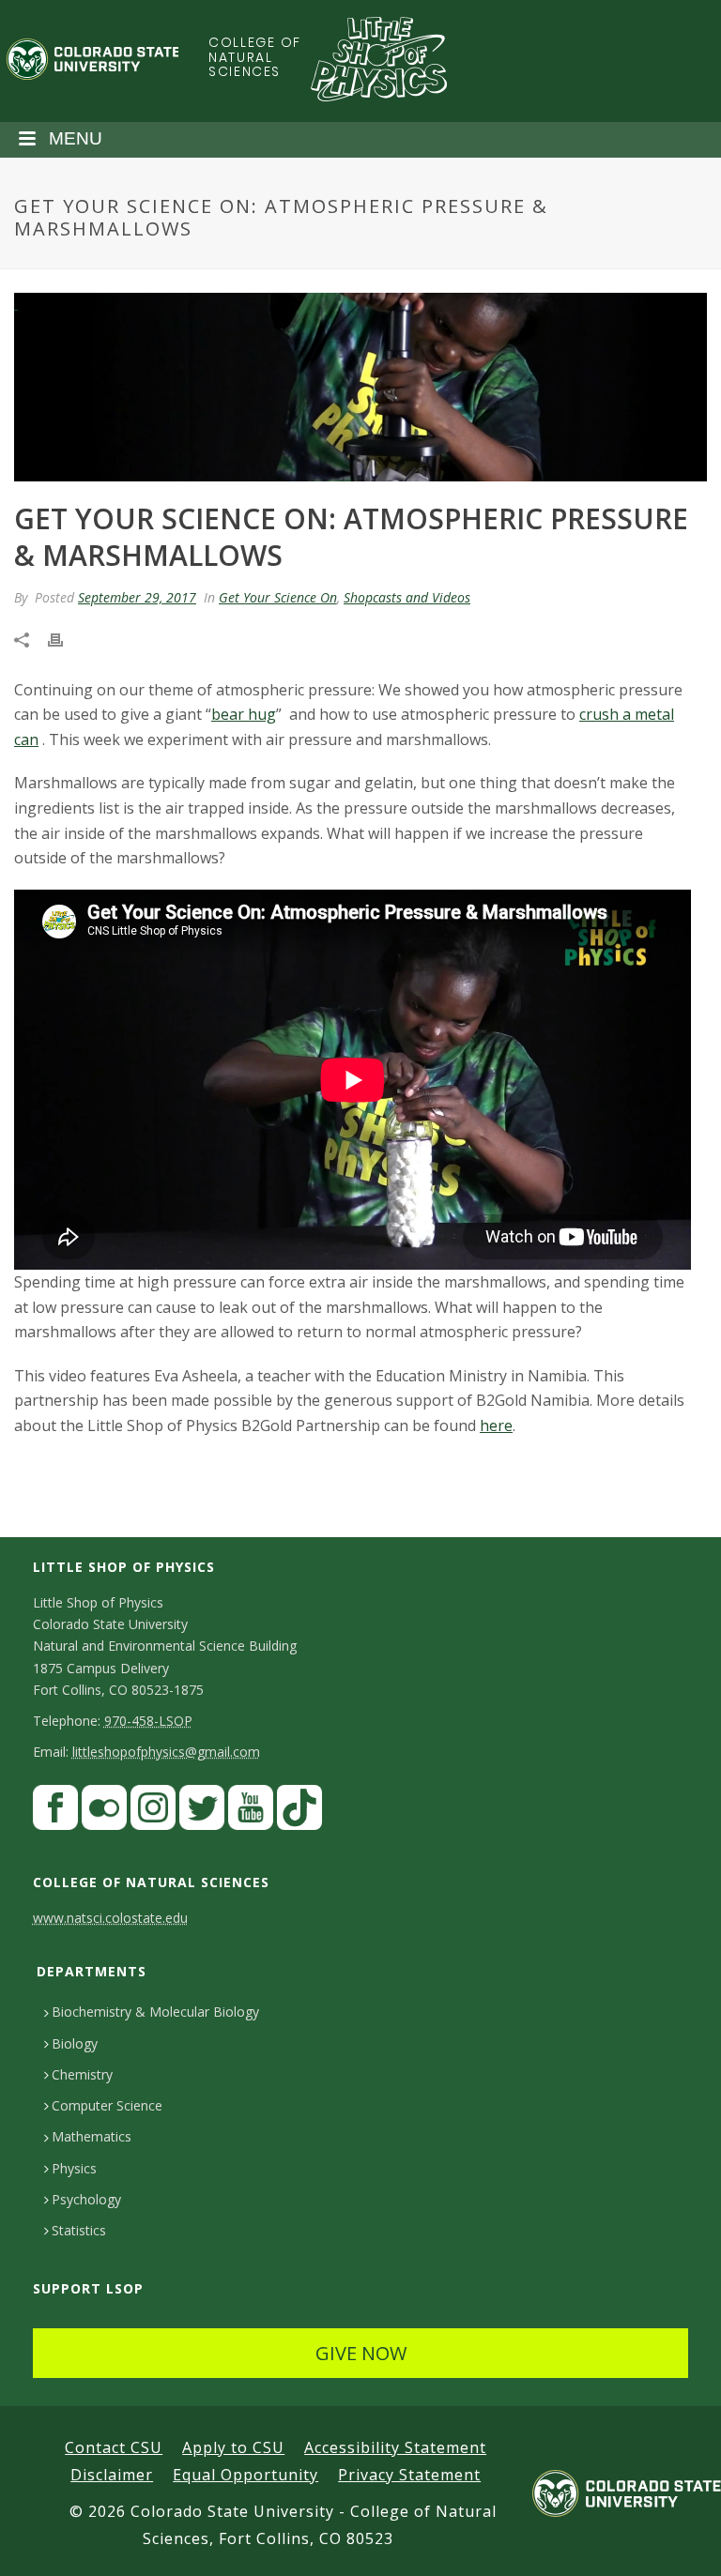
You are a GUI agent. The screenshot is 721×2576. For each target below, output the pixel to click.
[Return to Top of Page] (679, 2541)
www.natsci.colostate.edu (110, 1918)
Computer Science (107, 2105)
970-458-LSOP (148, 1721)
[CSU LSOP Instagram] (153, 1812)
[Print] (65, 639)
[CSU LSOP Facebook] (55, 1812)
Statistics (79, 2230)
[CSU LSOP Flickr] (104, 1812)
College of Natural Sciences (254, 57)
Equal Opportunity (245, 2475)
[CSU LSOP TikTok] (299, 1812)
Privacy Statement (409, 2475)
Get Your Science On (278, 597)
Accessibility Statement (395, 2447)
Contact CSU (114, 2447)
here (496, 1425)
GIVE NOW (361, 2353)
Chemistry (82, 2074)
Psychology (86, 2199)
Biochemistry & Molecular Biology (155, 2012)
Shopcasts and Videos (407, 597)
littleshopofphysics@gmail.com (166, 1752)
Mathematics (92, 2136)
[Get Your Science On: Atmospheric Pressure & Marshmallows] (360, 387)
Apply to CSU (233, 2447)
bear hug (244, 714)
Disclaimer (112, 2475)
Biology (75, 2043)
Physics (74, 2168)
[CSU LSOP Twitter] (202, 1812)
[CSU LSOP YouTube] (251, 1812)
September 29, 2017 (137, 597)
